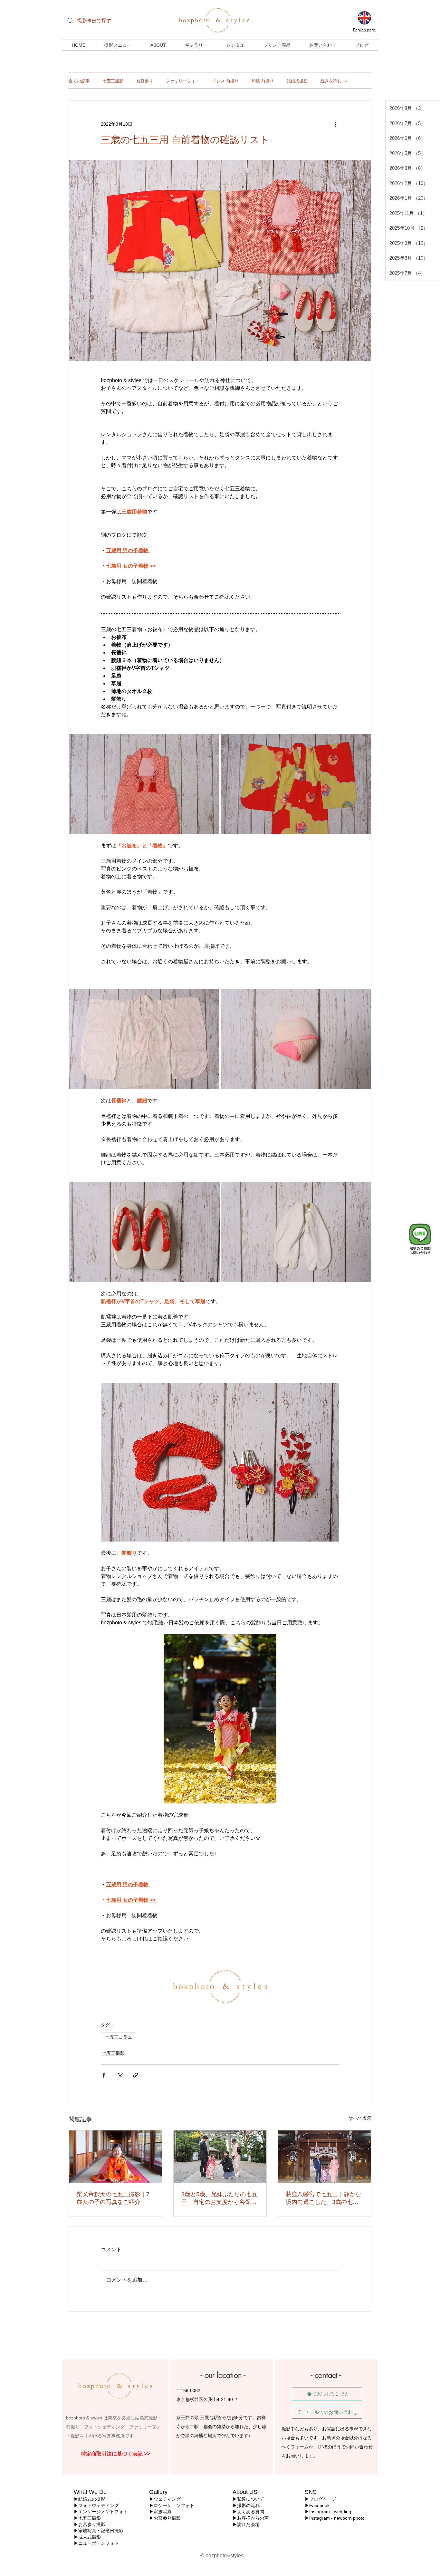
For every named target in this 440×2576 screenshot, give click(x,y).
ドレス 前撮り (225, 81)
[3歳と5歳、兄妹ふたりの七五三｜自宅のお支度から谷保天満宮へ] (220, 2157)
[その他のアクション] (335, 124)
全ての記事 (79, 81)
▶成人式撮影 (87, 2537)
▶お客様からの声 (251, 2518)
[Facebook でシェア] (104, 2075)
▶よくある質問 (248, 2512)
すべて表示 (360, 2118)
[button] (277, 45)
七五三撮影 (113, 81)
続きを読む (331, 81)
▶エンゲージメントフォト (101, 2512)
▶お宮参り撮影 (165, 2518)
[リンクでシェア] (135, 2075)
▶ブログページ (320, 2499)
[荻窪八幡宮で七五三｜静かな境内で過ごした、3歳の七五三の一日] (325, 2157)
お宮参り (145, 81)
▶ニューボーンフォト (96, 2543)
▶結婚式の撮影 (90, 2499)
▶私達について (248, 2499)
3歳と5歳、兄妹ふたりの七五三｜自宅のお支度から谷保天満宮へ (219, 2198)
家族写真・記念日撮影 (101, 2531)
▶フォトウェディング (96, 2505)
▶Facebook (317, 2505)
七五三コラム (119, 2037)
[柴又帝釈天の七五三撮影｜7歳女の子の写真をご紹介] (115, 2157)
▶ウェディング (165, 2499)
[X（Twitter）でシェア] (120, 2075)
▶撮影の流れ (246, 2505)
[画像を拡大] (144, 784)
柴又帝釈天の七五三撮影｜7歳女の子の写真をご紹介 (113, 2198)
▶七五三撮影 (87, 2518)
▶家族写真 (160, 2512)
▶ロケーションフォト (172, 2505)
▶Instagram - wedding (329, 2512)
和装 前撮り (263, 81)
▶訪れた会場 (246, 2524)
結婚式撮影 (297, 81)
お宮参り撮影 (92, 2524)
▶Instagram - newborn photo (335, 2518)
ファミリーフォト (183, 81)
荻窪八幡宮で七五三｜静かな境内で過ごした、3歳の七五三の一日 (323, 2198)
